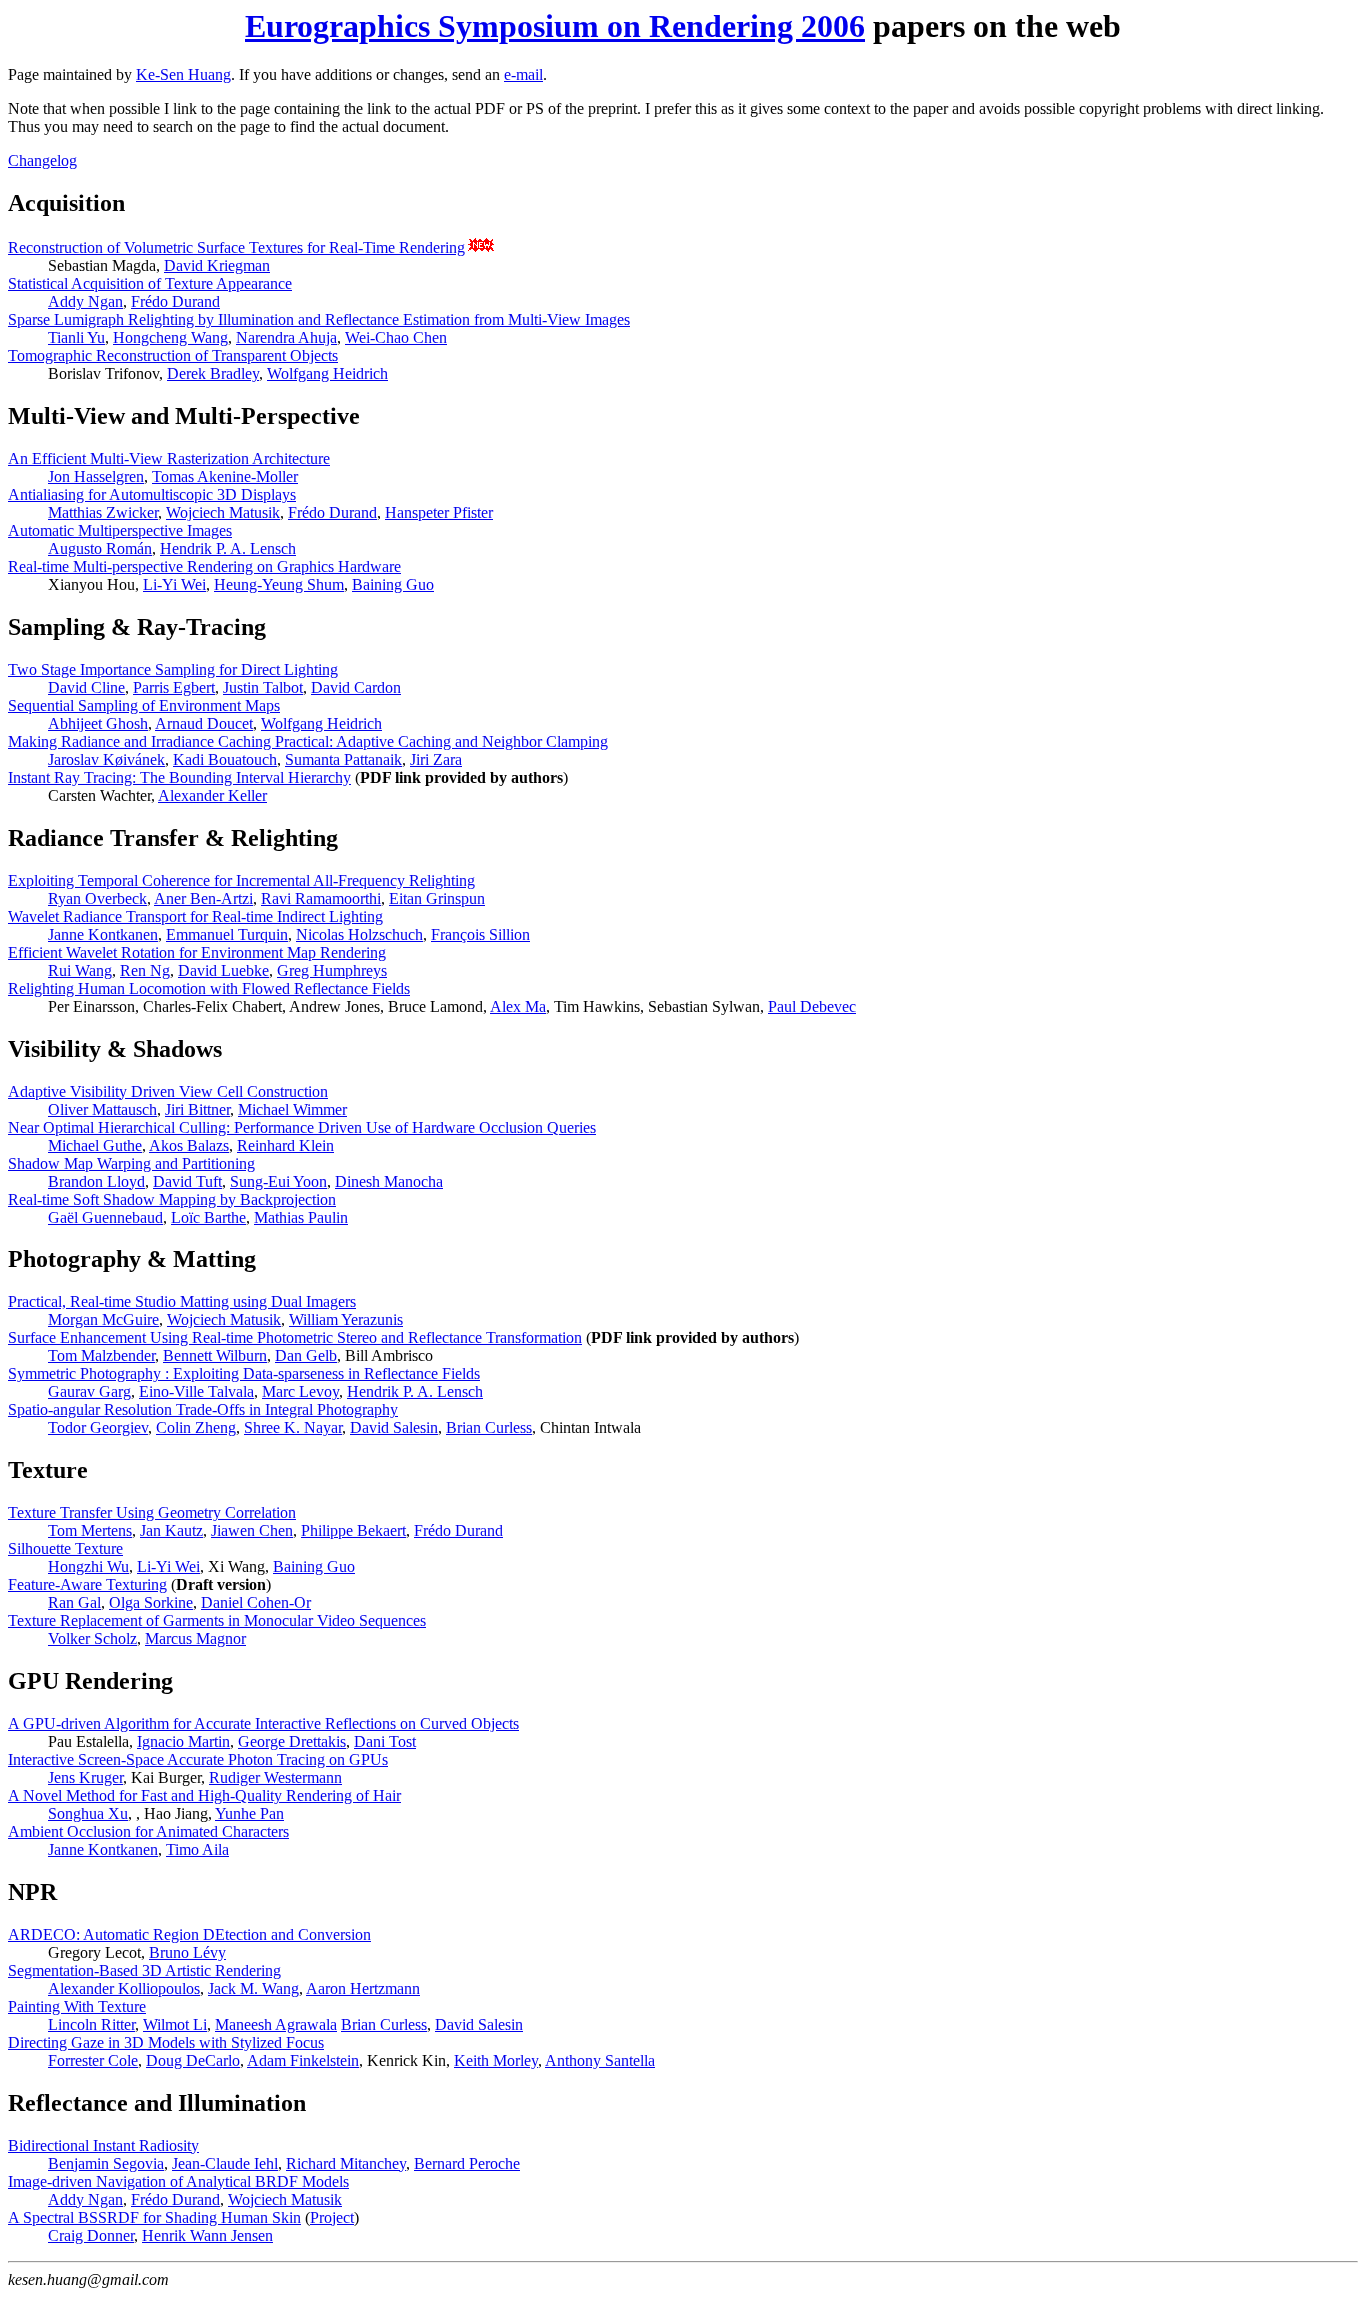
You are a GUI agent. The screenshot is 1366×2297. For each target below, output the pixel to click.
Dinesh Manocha (389, 1181)
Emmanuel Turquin (227, 934)
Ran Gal (74, 1602)
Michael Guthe (95, 1145)
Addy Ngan (85, 301)
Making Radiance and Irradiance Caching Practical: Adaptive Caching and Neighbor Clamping (308, 741)
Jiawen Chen (252, 1530)
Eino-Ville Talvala (196, 1391)
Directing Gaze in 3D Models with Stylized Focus (166, 2042)
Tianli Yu (76, 337)
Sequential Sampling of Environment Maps (144, 705)
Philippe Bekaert (353, 1530)
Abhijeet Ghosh (98, 723)
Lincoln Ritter (91, 2024)
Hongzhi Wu (88, 1566)
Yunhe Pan (249, 1813)
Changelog (42, 160)
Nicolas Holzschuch (359, 934)
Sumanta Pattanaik (343, 759)
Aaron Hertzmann (363, 1988)
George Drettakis (292, 1741)
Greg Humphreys (332, 970)
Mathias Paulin (301, 1217)
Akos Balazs (189, 1145)
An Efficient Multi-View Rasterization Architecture (169, 458)
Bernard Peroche (467, 2163)
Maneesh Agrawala (276, 2024)
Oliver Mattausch (102, 1109)
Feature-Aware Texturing (87, 1584)
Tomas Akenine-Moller (225, 476)
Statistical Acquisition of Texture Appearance (150, 283)
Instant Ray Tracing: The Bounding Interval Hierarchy (179, 777)
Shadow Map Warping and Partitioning (131, 1163)
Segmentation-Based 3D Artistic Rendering (144, 1970)
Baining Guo (393, 584)
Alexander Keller (212, 795)
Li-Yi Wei (174, 584)
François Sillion (480, 934)
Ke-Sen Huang (183, 74)
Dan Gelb (306, 1355)
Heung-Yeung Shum (279, 584)
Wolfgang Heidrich (327, 373)
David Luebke (223, 970)
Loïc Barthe (208, 1217)
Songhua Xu (88, 1813)
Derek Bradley (213, 373)
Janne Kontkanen (103, 934)
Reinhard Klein (285, 1145)
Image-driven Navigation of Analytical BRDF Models (178, 2181)
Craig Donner (91, 2235)
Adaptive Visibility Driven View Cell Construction (168, 1091)
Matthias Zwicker (103, 512)
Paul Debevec (812, 1006)
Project (332, 2217)
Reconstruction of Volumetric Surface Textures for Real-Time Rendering (236, 247)
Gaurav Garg (89, 1391)
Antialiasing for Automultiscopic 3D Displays (152, 494)
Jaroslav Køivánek (106, 759)
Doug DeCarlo (193, 2060)
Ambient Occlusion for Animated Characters (148, 1831)
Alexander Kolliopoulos (124, 1988)
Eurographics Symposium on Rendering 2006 (555, 26)
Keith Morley (496, 2060)
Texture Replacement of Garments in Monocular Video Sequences (217, 1620)
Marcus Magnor (195, 1638)
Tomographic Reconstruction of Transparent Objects (173, 355)
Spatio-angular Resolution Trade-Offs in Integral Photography (203, 1409)
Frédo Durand (175, 301)
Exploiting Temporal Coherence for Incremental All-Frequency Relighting (241, 880)
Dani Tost (385, 1741)
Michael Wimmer (292, 1109)
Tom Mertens (90, 1530)
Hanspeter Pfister (439, 512)
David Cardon (356, 687)
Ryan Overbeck (97, 898)
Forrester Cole (93, 2060)
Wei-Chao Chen (396, 337)
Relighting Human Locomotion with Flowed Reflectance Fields (209, 988)
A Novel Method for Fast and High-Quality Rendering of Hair (204, 1795)
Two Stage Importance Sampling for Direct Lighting (173, 669)
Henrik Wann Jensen (207, 2235)
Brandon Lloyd (96, 1181)
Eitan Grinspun (437, 898)
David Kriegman (217, 265)
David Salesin (394, 1427)
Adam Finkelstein (303, 2060)
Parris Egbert (174, 687)
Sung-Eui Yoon (278, 1181)
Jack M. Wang (253, 1988)
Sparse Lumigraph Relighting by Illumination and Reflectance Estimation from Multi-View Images (319, 319)
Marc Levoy (300, 1391)
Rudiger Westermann (275, 1777)
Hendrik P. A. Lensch (228, 548)
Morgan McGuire (103, 1319)
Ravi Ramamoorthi (321, 898)
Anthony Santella (600, 2060)
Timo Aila (197, 1849)
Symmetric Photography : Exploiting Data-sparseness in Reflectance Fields (244, 1373)
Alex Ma (518, 1006)
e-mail (523, 74)
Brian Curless (489, 1427)
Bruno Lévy (187, 1952)
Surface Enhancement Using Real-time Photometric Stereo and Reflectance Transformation (295, 1337)
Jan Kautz (171, 1530)
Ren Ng (145, 970)
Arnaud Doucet (204, 723)
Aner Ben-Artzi (203, 898)
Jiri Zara (436, 759)
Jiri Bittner (197, 1109)
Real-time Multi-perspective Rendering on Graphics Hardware (204, 566)
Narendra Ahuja (286, 337)
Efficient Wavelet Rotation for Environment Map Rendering (197, 952)
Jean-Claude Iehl (225, 2163)
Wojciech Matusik (223, 512)
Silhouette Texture (65, 1548)
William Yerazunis (346, 1319)
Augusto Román (100, 548)
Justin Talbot (263, 687)
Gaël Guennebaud (105, 1217)
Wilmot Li (175, 2024)
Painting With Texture (77, 2006)
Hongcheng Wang (170, 337)
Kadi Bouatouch (225, 759)
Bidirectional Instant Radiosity (103, 2145)
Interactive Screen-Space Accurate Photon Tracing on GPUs (198, 1759)
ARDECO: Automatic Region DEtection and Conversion (189, 1934)
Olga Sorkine (151, 1602)
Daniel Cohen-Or (256, 1602)
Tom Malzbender (101, 1355)
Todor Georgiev (98, 1427)
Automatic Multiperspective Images (120, 530)
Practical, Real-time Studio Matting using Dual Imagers (182, 1301)
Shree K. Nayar (293, 1427)
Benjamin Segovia (106, 2163)
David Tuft (187, 1181)
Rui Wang (80, 970)
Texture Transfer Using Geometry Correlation (152, 1512)
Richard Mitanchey (346, 2163)
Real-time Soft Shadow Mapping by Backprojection (172, 1199)
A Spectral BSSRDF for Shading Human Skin (154, 2217)
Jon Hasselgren (96, 476)
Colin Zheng (196, 1427)
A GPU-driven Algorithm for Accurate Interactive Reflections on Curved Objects (263, 1723)
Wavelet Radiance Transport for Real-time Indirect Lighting (195, 916)
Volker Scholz (92, 1638)
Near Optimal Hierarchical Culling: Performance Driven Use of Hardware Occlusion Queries (302, 1127)
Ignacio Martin (183, 1741)
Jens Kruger (85, 1777)
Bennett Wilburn (215, 1355)
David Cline (86, 687)
